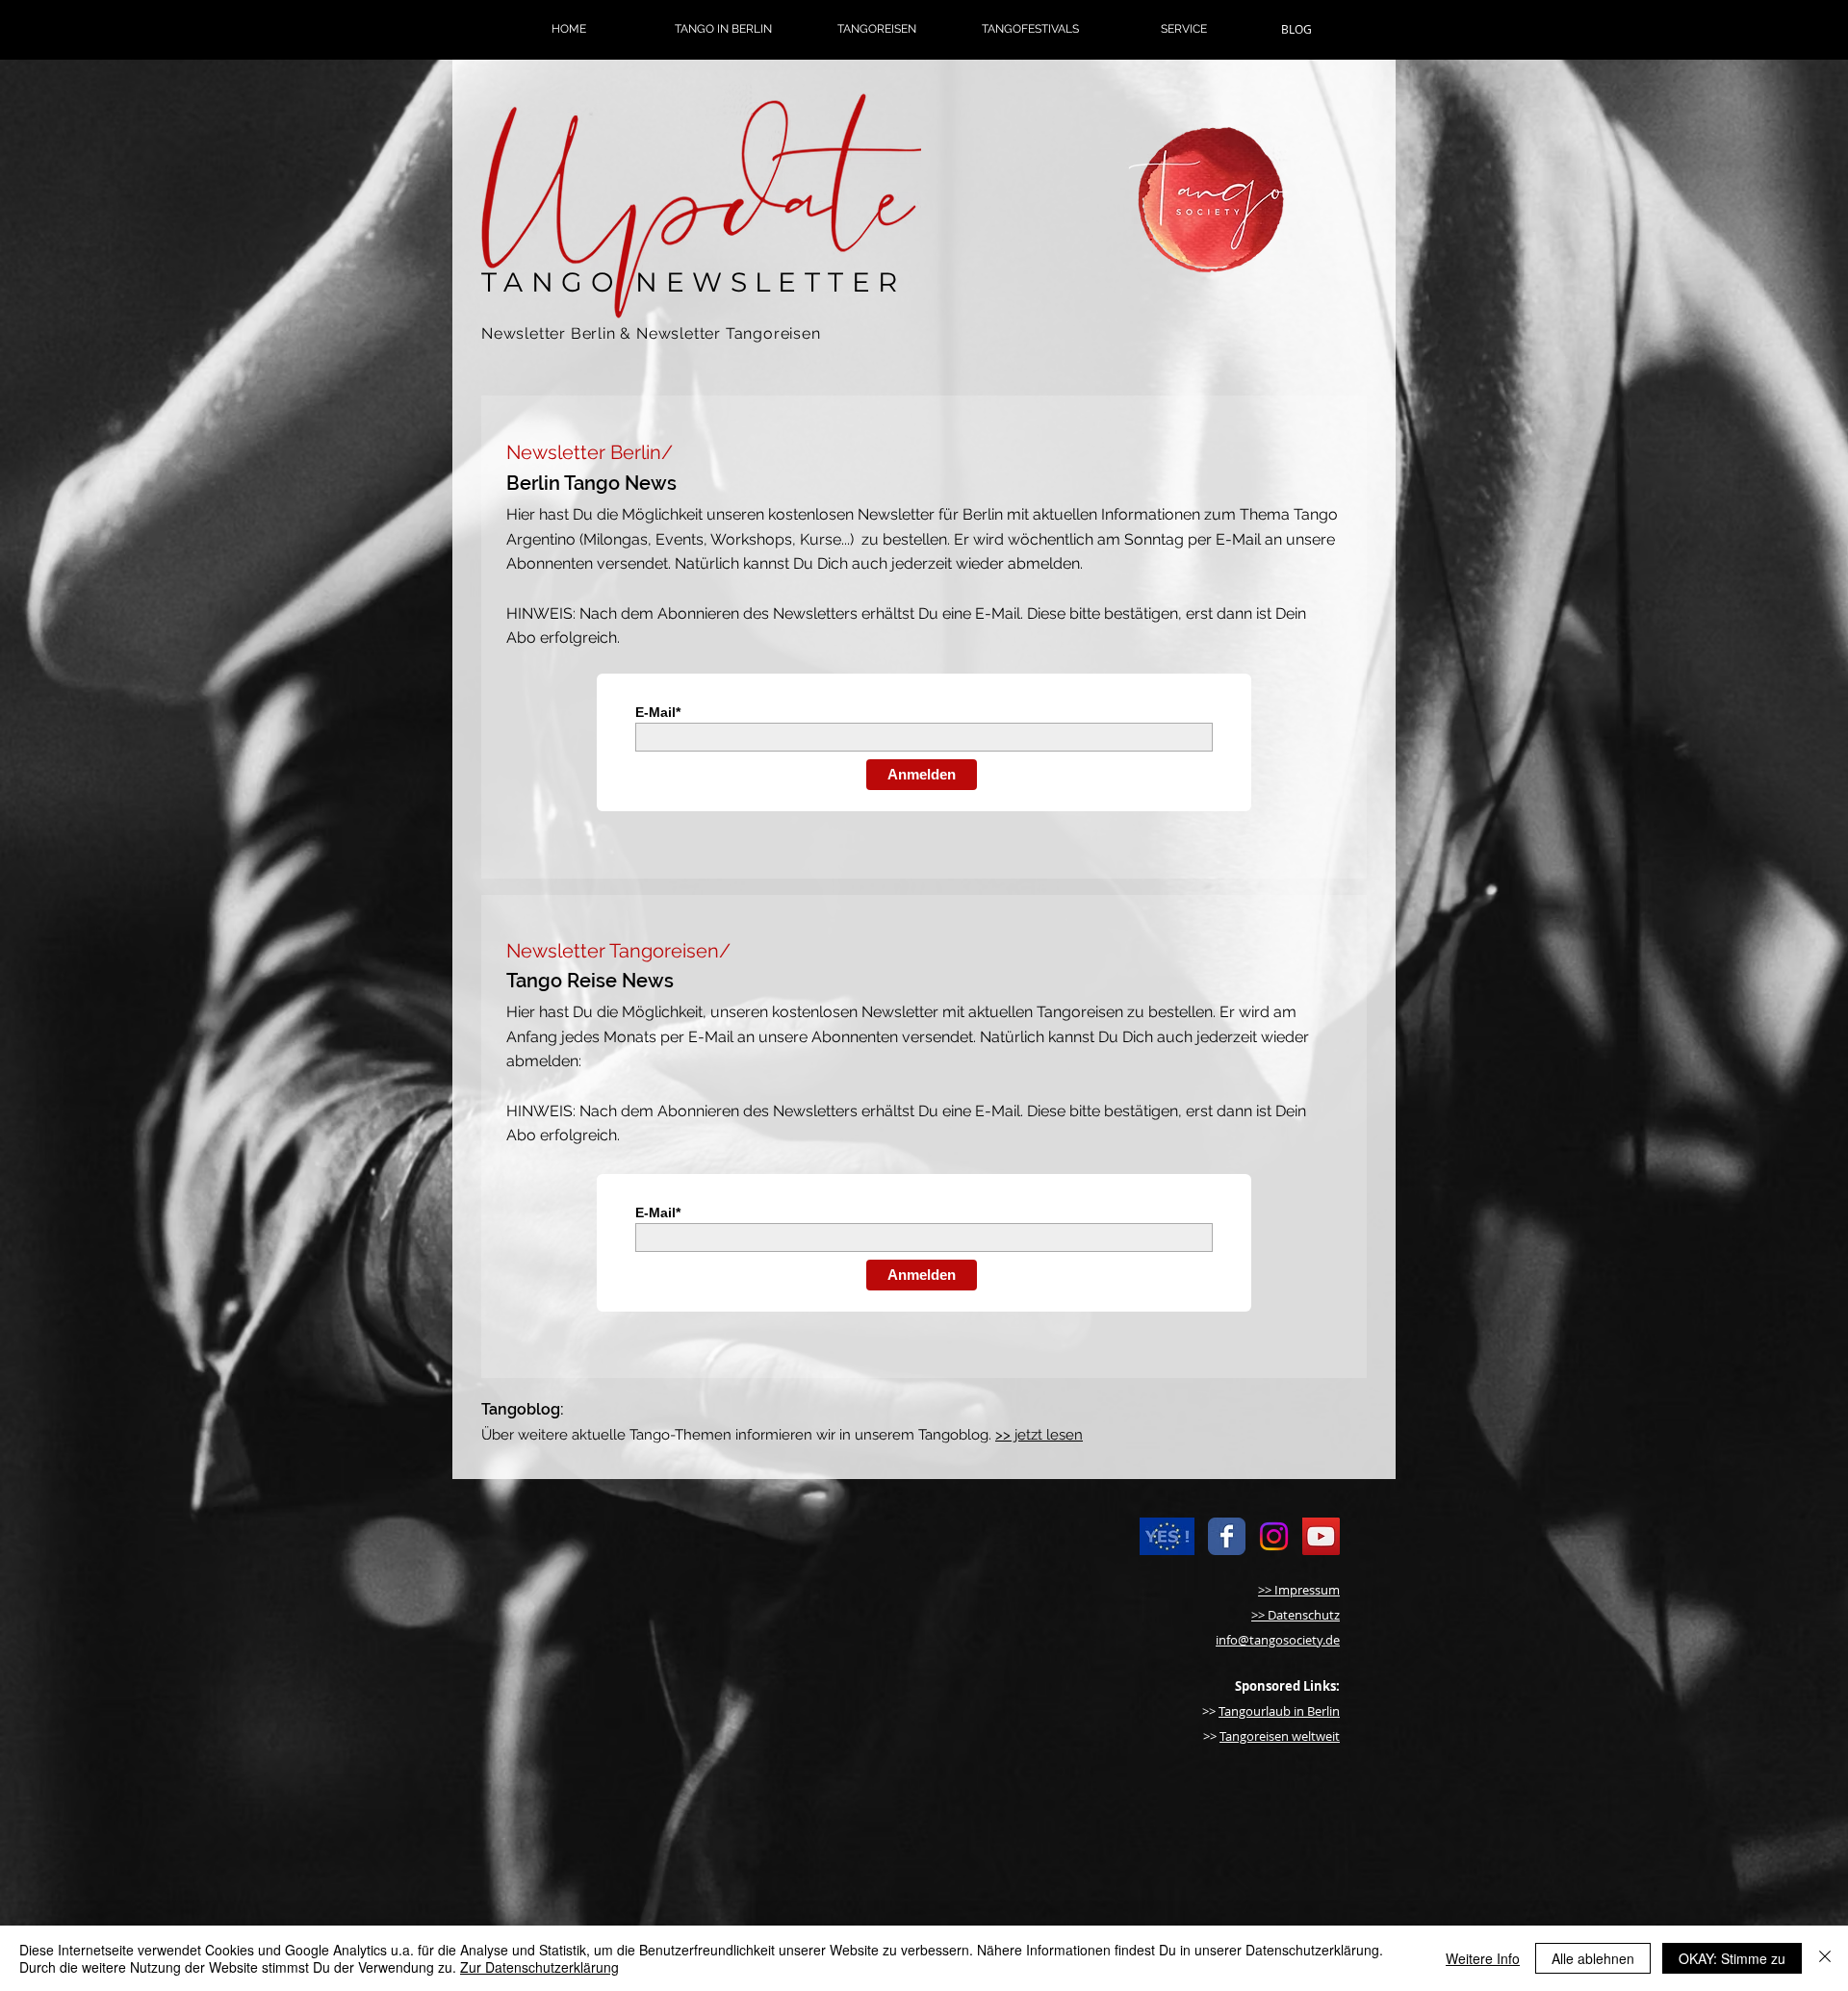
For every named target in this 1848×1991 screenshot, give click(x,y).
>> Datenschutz (1296, 1615)
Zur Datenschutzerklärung (539, 1967)
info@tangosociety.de (1278, 1640)
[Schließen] (1825, 1958)
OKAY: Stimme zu (1732, 1958)
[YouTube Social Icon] (1321, 1536)
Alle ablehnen (1593, 1958)
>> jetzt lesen (1039, 1435)
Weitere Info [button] (1483, 1958)
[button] (723, 29)
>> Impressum (1299, 1590)
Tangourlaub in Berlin (1279, 1711)
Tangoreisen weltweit (1280, 1736)
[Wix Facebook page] (1227, 1536)
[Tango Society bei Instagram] (1274, 1536)
